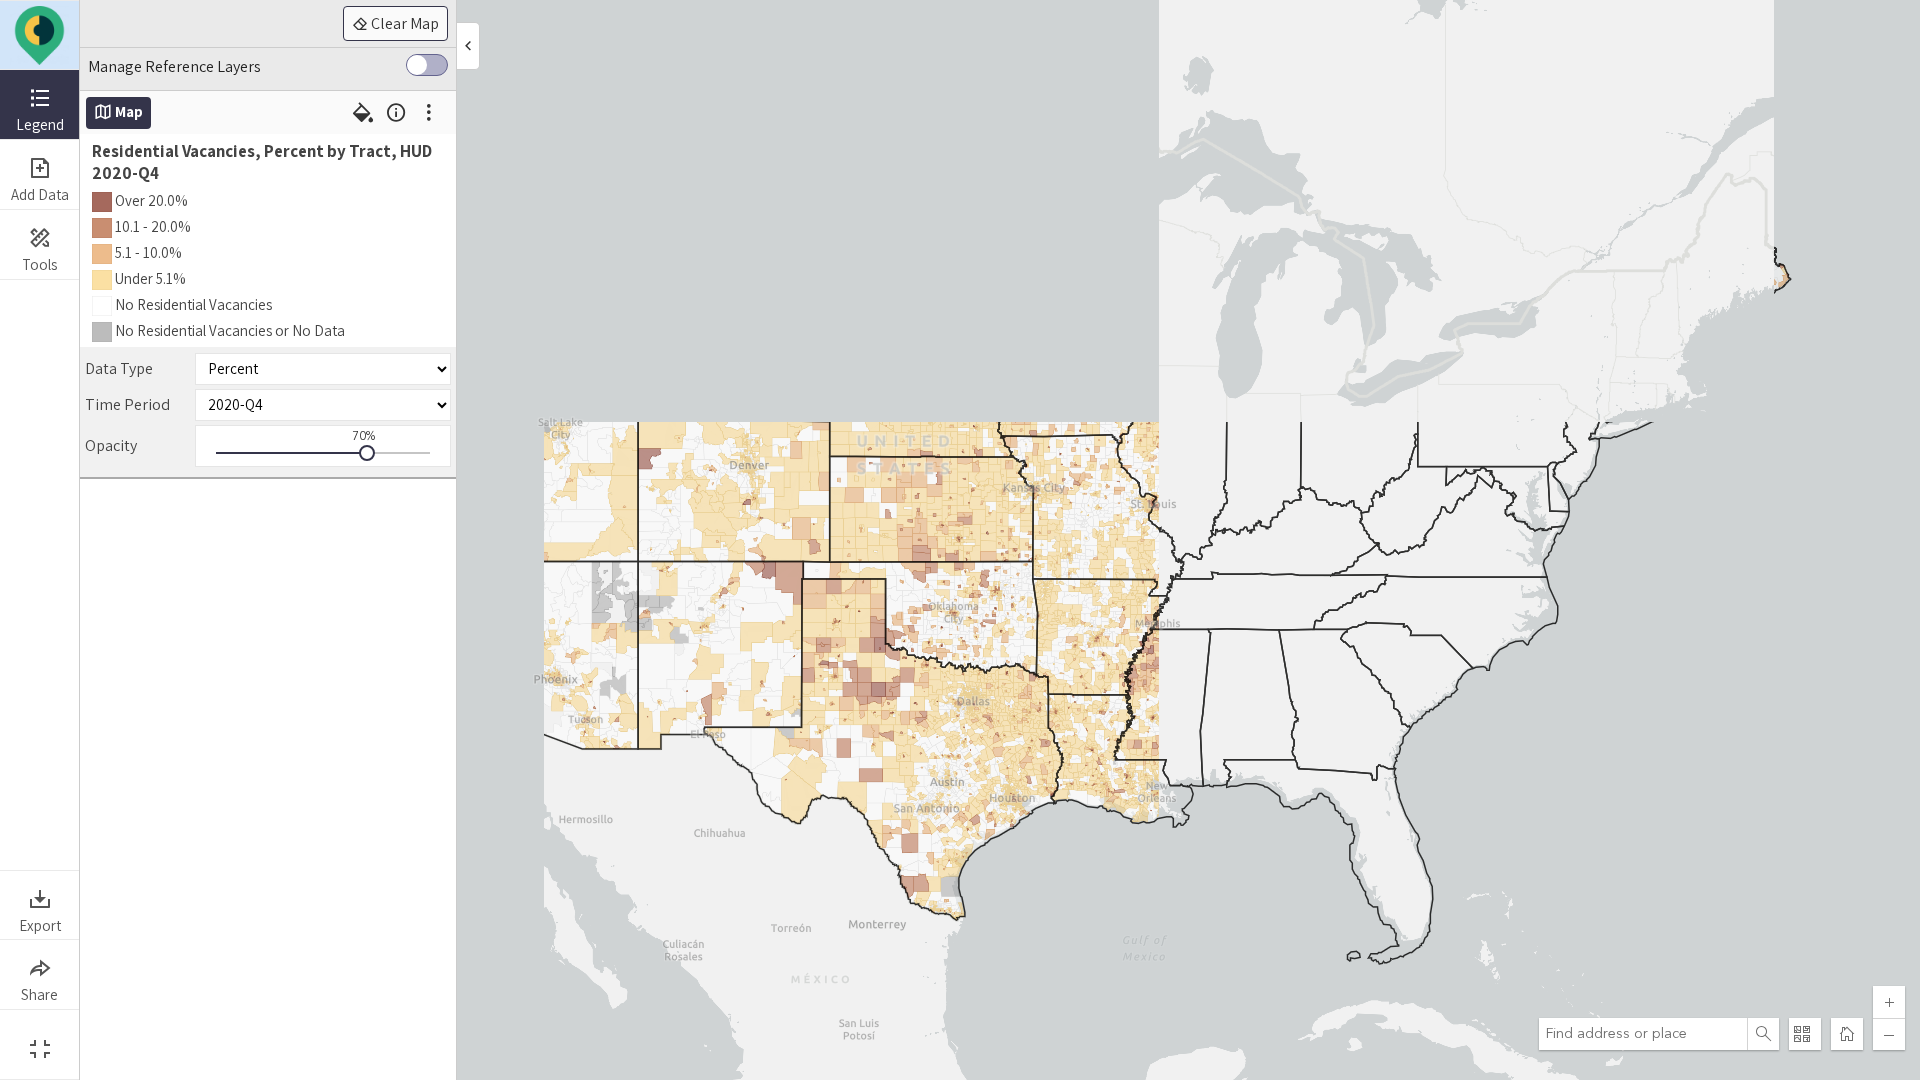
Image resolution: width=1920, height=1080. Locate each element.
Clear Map (403, 23)
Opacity (111, 445)
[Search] (1763, 1034)
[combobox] (1643, 1034)
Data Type (119, 368)
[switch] (427, 69)
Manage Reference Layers (174, 66)
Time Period (127, 404)
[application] (1000, 540)
